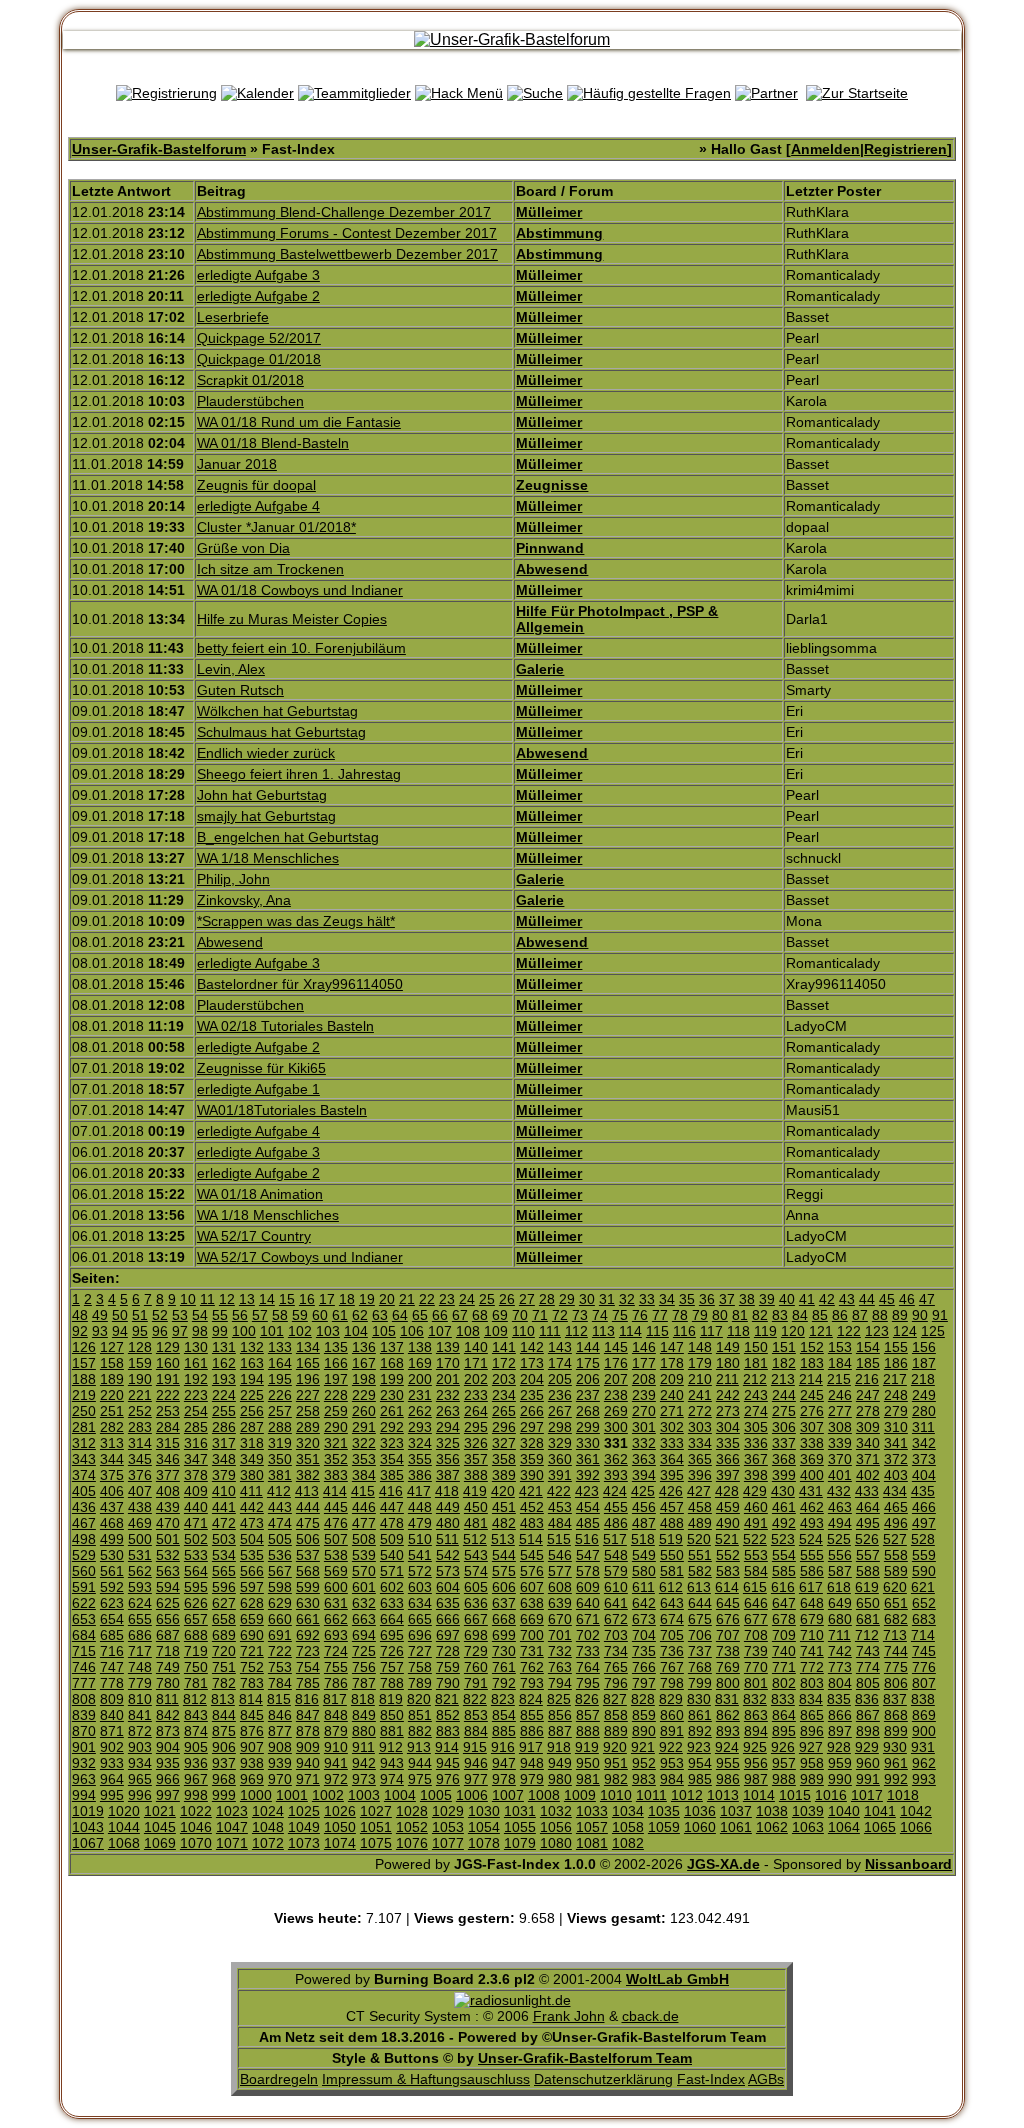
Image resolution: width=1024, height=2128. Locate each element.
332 (644, 1443)
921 (643, 1747)
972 (336, 1779)
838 (923, 1699)
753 (280, 1667)
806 (896, 1683)
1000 (256, 1795)
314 (140, 1443)
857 (588, 1715)
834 (811, 1699)
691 (280, 1635)
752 (252, 1667)
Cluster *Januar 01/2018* (276, 527)
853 (476, 1715)
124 (905, 1331)
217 (895, 1379)
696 (420, 1635)
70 (520, 1315)
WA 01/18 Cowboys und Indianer (300, 590)
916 (503, 1747)
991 (868, 1779)
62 (360, 1315)
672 (616, 1619)
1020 (124, 1811)
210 (700, 1379)
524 (811, 1539)
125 (933, 1331)
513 (503, 1539)
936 (196, 1763)
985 (700, 1779)
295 (476, 1427)
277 (840, 1411)
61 (340, 1315)
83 (780, 1315)
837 (895, 1699)
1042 (916, 1811)
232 (448, 1395)
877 (280, 1731)
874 (196, 1731)
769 (728, 1667)
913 (419, 1747)
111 (550, 1331)
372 (896, 1459)
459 (728, 1507)
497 (924, 1523)
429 (755, 1491)
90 (920, 1315)
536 (280, 1555)
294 (448, 1427)
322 (364, 1443)
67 (460, 1315)
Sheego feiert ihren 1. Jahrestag (299, 774)
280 (924, 1411)
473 (252, 1523)
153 (840, 1347)
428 (727, 1491)
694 (364, 1635)
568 (308, 1571)
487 (644, 1523)
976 (448, 1779)
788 (392, 1683)
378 (196, 1475)
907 (252, 1747)
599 (308, 1587)
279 (896, 1411)
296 (504, 1427)
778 (112, 1683)
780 (168, 1683)
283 (140, 1427)
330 (588, 1443)
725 (364, 1651)
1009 (580, 1795)
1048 (268, 1827)
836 (867, 1699)
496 (896, 1523)
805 (868, 1683)
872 (140, 1731)
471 (196, 1523)
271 (672, 1411)
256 (252, 1411)
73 (580, 1315)
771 (784, 1667)
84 (800, 1315)
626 (196, 1603)
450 (476, 1507)
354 (392, 1459)
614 (727, 1587)
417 (419, 1491)
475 (308, 1523)
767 (672, 1667)
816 (307, 1699)
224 (224, 1395)
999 (224, 1795)
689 (224, 1635)
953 (672, 1763)
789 (420, 1683)
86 (840, 1315)
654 (112, 1619)
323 (392, 1443)
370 (840, 1459)
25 (487, 1299)
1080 (556, 1843)
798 (672, 1683)
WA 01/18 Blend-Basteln (273, 443)
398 (756, 1475)
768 (700, 1667)
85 (820, 1315)
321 (336, 1443)
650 (868, 1603)
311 (923, 1427)
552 (728, 1555)
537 (308, 1555)
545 (532, 1555)
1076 (412, 1843)
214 (811, 1379)
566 (252, 1571)
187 (924, 1363)
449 (448, 1507)
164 (280, 1363)
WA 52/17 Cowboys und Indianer (300, 1257)
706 (700, 1635)
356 (448, 1459)
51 (140, 1315)
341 (896, 1443)
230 (392, 1395)
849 (364, 1715)
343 (84, 1459)
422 (559, 1491)
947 (504, 1763)
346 (168, 1459)
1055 (520, 1827)
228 (336, 1395)
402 (868, 1475)
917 (531, 1747)
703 (616, 1635)
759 (448, 1667)
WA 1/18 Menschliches (268, 858)
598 (280, 1587)
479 (420, 1523)
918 (559, 1747)
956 (756, 1763)
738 (728, 1651)
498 (84, 1539)
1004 (400, 1795)
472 (224, 1523)
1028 (412, 1811)
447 (392, 1507)
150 (756, 1347)
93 (100, 1331)
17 (327, 1299)
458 (700, 1507)
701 (560, 1635)
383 (336, 1475)
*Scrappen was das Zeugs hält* (296, 921)
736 (672, 1651)
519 (671, 1539)
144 (588, 1347)
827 (615, 1699)
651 (896, 1603)
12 (227, 1299)
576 (532, 1571)
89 (900, 1315)
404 (924, 1475)
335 (728, 1443)
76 (640, 1315)
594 (168, 1587)
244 (784, 1395)
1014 (759, 1795)
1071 (232, 1843)
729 (476, 1651)
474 (280, 1523)
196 (308, 1379)
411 (251, 1491)
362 (616, 1459)
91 (940, 1315)
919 (587, 1747)
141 (504, 1347)
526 (867, 1539)
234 (504, 1395)
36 (707, 1299)
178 (672, 1363)
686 (140, 1635)
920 (615, 1747)
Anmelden (825, 149)
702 (588, 1635)
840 (112, 1715)
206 (588, 1379)
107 (440, 1331)
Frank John (569, 2016)
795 (588, 1683)
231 (420, 1395)
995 (112, 1795)
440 (196, 1507)
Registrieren (905, 149)
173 (532, 1363)
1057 (592, 1827)
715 (84, 1651)
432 (839, 1491)
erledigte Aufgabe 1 (258, 1089)
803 (812, 1683)
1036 (700, 1811)
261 (392, 1411)
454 (588, 1507)
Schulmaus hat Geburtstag (281, 732)
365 (700, 1459)
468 (112, 1523)
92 (80, 1331)
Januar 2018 (237, 464)
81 (740, 1315)
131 (224, 1347)
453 (560, 1507)
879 (336, 1731)
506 (308, 1539)
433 (867, 1491)
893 (728, 1731)
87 (860, 1315)
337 (784, 1443)
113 (603, 1331)
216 (867, 1379)
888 (588, 1731)
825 (559, 1699)
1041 (880, 1811)
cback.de (650, 2016)
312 (84, 1443)
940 (308, 1763)
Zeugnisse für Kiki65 (261, 1068)
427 (699, 1491)
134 (308, 1347)
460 (756, 1507)
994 (84, 1795)
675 (700, 1619)
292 (392, 1427)
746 (84, 1667)
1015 (795, 1795)
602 (392, 1587)
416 (391, 1491)
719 (196, 1651)
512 (475, 1539)
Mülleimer (549, 212)
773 (840, 1667)
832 (755, 1699)
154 (868, 1347)
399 (784, 1475)
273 (728, 1411)
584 (756, 1571)
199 (392, 1379)
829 (671, 1699)
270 (644, 1411)
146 (644, 1347)
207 (616, 1379)
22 (427, 1299)
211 (727, 1379)
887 (560, 1731)
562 (140, 1571)
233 (476, 1395)
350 (280, 1459)
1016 (831, 1795)
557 (868, 1555)
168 (392, 1363)
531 (140, 1555)
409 (196, 1491)
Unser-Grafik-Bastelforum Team (585, 2058)
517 (615, 1539)
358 (504, 1459)
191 (168, 1379)
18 (347, 1299)
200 (420, 1379)
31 (607, 1299)
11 (207, 1299)
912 (391, 1747)
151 (784, 1347)
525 (839, 1539)
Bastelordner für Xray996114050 (300, 984)
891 (672, 1731)
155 (896, 1347)
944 (420, 1763)
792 (504, 1683)
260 (364, 1411)
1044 (124, 1827)
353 (364, 1459)
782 (224, 1683)
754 (308, 1667)
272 (700, 1411)
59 (300, 1315)
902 (112, 1747)
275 (784, 1411)
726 (392, 1651)
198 (364, 1379)
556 (840, 1555)
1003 (364, 1795)
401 (840, 1475)
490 (728, 1523)
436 (84, 1507)
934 (140, 1763)
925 (755, 1747)
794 (560, 1683)
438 (140, 1507)
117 (711, 1331)
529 (84, 1555)
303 (700, 1427)
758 (420, 1667)
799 (700, 1683)
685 (112, 1635)
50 (120, 1315)
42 (827, 1299)
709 (784, 1635)
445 (336, 1507)
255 (224, 1411)
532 (168, 1555)
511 (447, 1539)
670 (560, 1619)
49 (100, 1315)
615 (755, 1587)
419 (475, 1491)
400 (812, 1475)
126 (84, 1347)
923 (699, 1747)
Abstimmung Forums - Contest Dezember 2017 (347, 233)
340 (868, 1443)
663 (364, 1619)
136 (364, 1347)
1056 (556, 1827)
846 (280, 1715)
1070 (196, 1843)
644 (700, 1603)
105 (384, 1331)
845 (252, 1715)
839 (84, 1715)
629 (280, 1603)
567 (280, 1571)
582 (700, 1571)
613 (699, 1587)
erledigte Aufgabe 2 (258, 296)
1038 (772, 1811)
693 (336, 1635)
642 (644, 1603)
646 (756, 1603)
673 (644, 1619)
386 (420, 1475)
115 (657, 1331)
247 (868, 1395)
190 (140, 1379)
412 (279, 1491)
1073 (304, 1843)
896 (812, 1731)
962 (924, 1763)
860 (672, 1715)
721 (252, 1651)
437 (112, 1507)
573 (448, 1571)
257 (280, 1411)
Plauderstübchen (250, 401)
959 (840, 1763)
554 (784, 1555)
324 (420, 1443)
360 (560, 1459)
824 (531, 1699)
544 (504, 1555)
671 (588, 1619)
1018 (903, 1795)
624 (140, 1603)
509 (392, 1539)
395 (672, 1475)
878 (308, 1731)
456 (644, 1507)
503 (224, 1539)
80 (720, 1315)
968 (224, 1779)
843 (196, 1715)
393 (616, 1475)
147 (672, 1347)
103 (328, 1331)
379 (224, 1475)
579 (616, 1571)
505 (280, 1539)
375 (112, 1475)
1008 (544, 1795)
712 (867, 1635)
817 (335, 1699)
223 (196, 1395)
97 (180, 1331)
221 (140, 1395)
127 (112, 1347)
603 (420, 1587)
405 (84, 1491)
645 (728, 1603)
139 (448, 1347)
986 (728, 1779)
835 (839, 1699)
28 (547, 1299)
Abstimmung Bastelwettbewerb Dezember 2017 (347, 254)
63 (380, 1315)
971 (308, 1779)
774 (868, 1667)
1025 (304, 1811)
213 (783, 1379)
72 (560, 1315)
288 (280, 1427)
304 (728, 1427)
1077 (448, 1843)
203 (504, 1379)
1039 (808, 1811)
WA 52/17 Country (254, 1236)
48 (80, 1315)
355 (420, 1459)
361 (588, 1459)
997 (168, 1795)
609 (588, 1587)
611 (643, 1587)
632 (364, 1603)
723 (308, 1651)
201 (448, 1379)
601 (364, 1587)
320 (308, 1443)
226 (280, 1395)
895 (784, 1731)
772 (812, 1667)
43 (847, 1299)
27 (527, 1299)
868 (896, 1715)
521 (727, 1539)
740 (784, 1651)
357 (476, 1459)
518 (643, 1539)
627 (224, 1603)
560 (84, 1571)
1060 (700, 1827)
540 (392, 1555)
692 (308, 1635)
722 (280, 1651)
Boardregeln (279, 2079)
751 (224, 1667)
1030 (484, 1811)
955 (728, 1763)
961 (896, 1763)
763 (560, 1667)
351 (308, 1459)
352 (336, 1459)
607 (532, 1587)
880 (364, 1731)
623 (112, 1603)
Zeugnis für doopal (256, 485)
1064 (844, 1827)
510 (420, 1539)
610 (616, 1587)
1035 (664, 1811)
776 (924, 1667)
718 (168, 1651)
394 (644, 1475)
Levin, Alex (231, 669)
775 (896, 1667)
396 (700, 1475)
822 (475, 1699)
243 (756, 1395)
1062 (772, 1827)
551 (700, 1555)
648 (812, 1603)
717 (140, 1651)
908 (280, 1747)
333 (672, 1443)
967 (196, 1779)
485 (588, 1523)
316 (196, 1443)
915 (475, 1747)
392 (588, 1475)
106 (412, 1331)
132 (252, 1347)
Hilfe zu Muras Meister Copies (292, 619)
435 (923, 1491)
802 (784, 1683)
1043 (88, 1827)
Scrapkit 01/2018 (250, 380)
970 (280, 1779)
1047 (232, 1827)
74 (600, 1315)
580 (644, 1571)
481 (476, 1523)
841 (140, 1715)
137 (392, 1347)
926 (783, 1747)
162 (224, 1363)
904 (168, 1747)
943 (392, 1763)
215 (839, 1379)
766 (644, 1667)
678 (784, 1619)
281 (84, 1427)
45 (887, 1299)
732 (560, 1651)
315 (168, 1443)
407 (140, 1491)
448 (420, 1507)
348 (224, 1459)
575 (504, 1571)
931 (923, 1747)
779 (140, 1683)
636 (476, 1603)
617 (811, 1587)
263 (448, 1411)
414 (335, 1491)
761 (504, 1667)
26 (507, 1299)
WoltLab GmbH (677, 1979)
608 (560, 1587)
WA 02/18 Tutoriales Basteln (285, 1026)
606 (504, 1587)
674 (672, 1619)
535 (252, 1555)
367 (756, 1459)
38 (747, 1299)
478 (392, 1523)
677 (756, 1619)
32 (627, 1299)
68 (480, 1315)
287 (252, 1427)
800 (728, 1683)
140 (476, 1347)
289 (308, 1427)
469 (140, 1523)
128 (140, 1347)
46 (907, 1299)
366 (728, 1459)
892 (700, 1731)
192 (196, 1379)
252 (140, 1411)
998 (196, 1795)
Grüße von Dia (243, 548)
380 (252, 1475)
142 (532, 1347)
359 (532, 1459)
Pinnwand (550, 548)
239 (644, 1395)
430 (783, 1491)
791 (476, 1683)
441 (224, 1507)
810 (140, 1699)
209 (672, 1379)
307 (812, 1427)
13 (247, 1299)
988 (784, 1779)
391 (560, 1475)
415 (363, 1491)
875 (224, 1731)
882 (420, 1731)
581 (672, 1571)
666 (448, 1619)
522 (755, 1539)
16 (307, 1299)
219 (84, 1395)
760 (476, 1667)
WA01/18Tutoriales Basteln (282, 1110)
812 (195, 1699)
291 (364, 1427)
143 (560, 1347)
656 (168, 1619)
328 (532, 1443)
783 (252, 1683)
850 (392, 1715)
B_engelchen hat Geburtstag (288, 837)
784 (280, 1683)
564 (196, 1571)
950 (588, 1763)
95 (140, 1331)
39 (767, 1299)
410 (224, 1491)
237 (588, 1395)
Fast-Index (711, 2079)
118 (738, 1331)
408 (168, 1491)
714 (923, 1635)
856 (560, 1715)
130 (196, 1347)
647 (784, 1603)
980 (560, 1779)
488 (672, 1523)
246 (840, 1395)
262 (420, 1411)
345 (140, 1459)
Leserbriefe (233, 317)
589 (896, 1571)
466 (924, 1507)
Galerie (540, 669)
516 (587, 1539)
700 (532, 1635)
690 (252, 1635)
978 (504, 1779)
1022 (196, 1811)
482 (504, 1523)
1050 (340, 1827)
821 (447, 1699)
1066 (916, 1827)
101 (272, 1331)
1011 (651, 1795)
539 (364, 1555)
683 (924, 1619)
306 (784, 1427)
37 (727, 1299)
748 (140, 1667)
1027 (376, 1811)
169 (420, 1363)
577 (560, 1571)
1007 (508, 1795)
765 (616, 1667)
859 (644, 1715)
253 (168, 1411)
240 (672, 1395)
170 (448, 1363)
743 (868, 1651)
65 (420, 1315)
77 (660, 1315)
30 (587, 1299)
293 (420, 1427)
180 (728, 1363)
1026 (340, 1811)
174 (560, 1363)
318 (252, 1443)
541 (420, 1555)
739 (756, 1651)
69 (500, 1315)
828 (643, 1699)
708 (756, 1635)
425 (643, 1491)
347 (196, 1459)
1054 (484, 1827)
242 (728, 1395)
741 (812, 1651)
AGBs (766, 2079)
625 (168, 1603)
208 (644, 1379)
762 (532, 1667)
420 (503, 1491)
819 (391, 1699)
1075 (376, 1843)
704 (644, 1635)
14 (267, 1299)
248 (896, 1395)
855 (532, 1715)
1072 (268, 1843)
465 (896, 1507)
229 (364, 1395)
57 (260, 1315)
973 (364, 1779)
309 (868, 1427)
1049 (304, 1827)
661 (308, 1619)
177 (644, 1363)
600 (336, 1587)
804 (840, 1683)
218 (923, 1379)
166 (336, 1363)
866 (840, 1715)
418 (447, 1491)
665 (420, 1619)
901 (84, 1747)
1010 (616, 1795)
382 (308, 1475)
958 (812, 1763)
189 (112, 1379)
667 (476, 1619)
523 (783, 1539)
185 (868, 1363)
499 (112, 1539)
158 (112, 1363)
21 (407, 1299)
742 (840, 1651)
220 (112, 1395)
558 (896, 1555)
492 (784, 1523)
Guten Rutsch (240, 690)
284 (168, 1427)
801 (756, 1683)
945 (448, 1763)
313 (112, 1443)
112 (576, 1331)
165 (308, 1363)
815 (279, 1699)
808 (84, 1699)
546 (560, 1555)
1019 (88, 1811)
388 (476, 1475)
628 (252, 1603)
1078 (484, 1843)
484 (560, 1523)
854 (504, 1715)
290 (336, 1427)
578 (588, 1571)
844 (224, 1715)
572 (420, 1571)
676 (728, 1619)
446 (364, 1507)
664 (392, 1619)
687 (168, 1635)
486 (616, 1523)
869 (924, 1715)
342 (924, 1443)
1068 (124, 1843)
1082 (628, 1843)
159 (140, 1363)
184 (840, 1363)
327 (504, 1443)
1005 (436, 1795)
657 (196, 1619)
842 (168, 1715)
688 (196, 1635)
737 (700, 1651)
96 (160, 1331)
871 (112, 1731)
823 (503, 1699)
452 (532, 1507)
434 (895, 1491)
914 (447, 1747)
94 (120, 1331)
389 (504, 1475)
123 (877, 1331)
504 (252, 1539)
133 (280, 1347)
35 (687, 1299)
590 (924, 1571)
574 (476, 1571)
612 (671, 1587)
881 (392, 1731)
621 (923, 1587)
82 (760, 1315)
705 (672, 1635)
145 (616, 1347)
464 (868, 1507)
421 (531, 1491)
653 (84, 1619)
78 (680, 1315)
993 (924, 1779)
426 (671, 1491)
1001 (292, 1795)
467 (84, 1523)
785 (308, 1683)
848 (336, 1715)
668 (504, 1619)
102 (300, 1331)
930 (895, 1747)
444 (308, 1507)
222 (168, 1395)
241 (700, 1395)
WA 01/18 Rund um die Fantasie (299, 422)
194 (252, 1379)
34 (667, 1299)
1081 (592, 1843)
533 (196, 1555)
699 (504, 1635)
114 (630, 1331)
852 (448, 1715)
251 (112, 1411)
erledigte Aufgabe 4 (258, 506)
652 (924, 1603)
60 (320, 1315)
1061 (736, 1827)
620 (895, 1587)
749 (168, 1667)
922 (671, 1747)
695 (392, 1635)
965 (140, 1779)
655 (140, 1619)
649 (840, 1603)
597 (252, 1587)
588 (868, 1571)
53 (180, 1315)
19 (367, 1299)
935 (168, 1763)
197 (336, 1379)
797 (644, 1683)
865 (812, 1715)
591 (84, 1587)
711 (839, 1635)
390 (532, 1475)
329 (560, 1443)
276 (812, 1411)
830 (699, 1699)
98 (200, 1331)
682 (896, 1619)
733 (588, 1651)
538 (336, 1555)
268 (588, 1411)
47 (927, 1299)
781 (196, 1683)
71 (540, 1315)
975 (420, 1779)
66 (440, 1315)
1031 (520, 1811)
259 (336, 1411)
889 (616, 1731)
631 (336, 1603)
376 (140, 1475)
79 (700, 1315)
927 (811, 1747)
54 (200, 1315)
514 (531, 1539)
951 (616, 1763)
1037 (736, 1811)
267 (560, 1411)
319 (280, 1443)
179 (700, 1363)
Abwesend (552, 569)
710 (812, 1635)
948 (532, 1763)
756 (364, 1667)
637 (504, 1603)
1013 (723, 1795)
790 (448, 1683)
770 (756, 1667)
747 (112, 1667)
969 (252, 1779)
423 (587, 1491)
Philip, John (233, 879)
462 (812, 1507)
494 (840, 1523)
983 (644, 1779)
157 (84, 1363)
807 (924, 1683)
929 (867, 1747)
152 (812, 1347)
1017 (867, 1795)
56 (240, 1315)
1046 (196, 1827)
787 (364, 1683)
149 (728, 1347)
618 (839, 1587)
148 (700, 1347)
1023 (232, 1811)
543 (476, 1555)
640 (588, 1603)
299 (588, 1427)
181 (756, 1363)
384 (364, 1475)
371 (868, 1459)
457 (672, 1507)
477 (364, 1523)
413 (307, 1491)
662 (336, 1619)
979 (532, 1779)
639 (560, 1603)
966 (168, 1779)
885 (504, 1731)
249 (924, 1395)
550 (672, 1555)
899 (896, 1731)
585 (784, 1571)
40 (787, 1299)
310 (896, 1427)
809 (112, 1699)
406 (112, 1491)
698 (476, 1635)
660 (280, 1619)
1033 (592, 1811)
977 (476, 1779)
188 (84, 1379)
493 (812, 1523)
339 (840, 1443)
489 (700, 1523)
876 (252, 1731)
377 (168, 1475)
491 (756, 1523)
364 (672, 1459)
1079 (520, 1843)
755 (336, 1667)
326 (476, 1443)
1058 (628, 1827)
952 (644, 1763)
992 (896, 1779)
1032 (556, 1811)
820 (419, 1699)
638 (532, 1603)
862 (728, 1715)
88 (880, 1315)
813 (223, 1699)
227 (308, 1395)
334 (700, 1443)
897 (840, 1731)
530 (112, 1555)
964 (112, 1779)
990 (840, 1779)
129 (168, 1347)
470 (168, 1523)
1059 (664, 1827)
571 (392, 1571)
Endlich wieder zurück (266, 753)
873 (168, 1731)
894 (756, 1731)
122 (849, 1331)
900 (924, 1731)
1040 (844, 1811)
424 (615, 1491)
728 (448, 1651)
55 (220, 1315)
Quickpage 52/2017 (259, 338)
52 (160, 1315)
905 (196, 1747)
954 (700, 1763)
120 (793, 1331)
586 (812, 1571)
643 (672, 1603)
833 (783, 1699)
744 (896, 1651)
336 (756, 1443)
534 (224, 1555)
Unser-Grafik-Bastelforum (159, 149)
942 (364, 1763)
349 (252, 1459)
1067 (88, 1843)
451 (504, 1507)
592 (112, 1587)
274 (756, 1411)
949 (560, 1763)
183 (812, 1363)
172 (504, 1363)
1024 (268, 1811)
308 (840, 1427)
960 (868, 1763)
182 (784, 1363)
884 (476, 1731)
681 (868, 1619)
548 (616, 1555)
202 (476, 1379)
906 (224, 1747)
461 (784, 1507)
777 (84, 1683)
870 (84, 1731)
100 (244, 1331)
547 (588, 1555)
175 (588, 1363)
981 (588, 1779)
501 (168, 1539)
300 (616, 1427)
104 (356, 1331)
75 (620, 1315)
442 (252, 1507)
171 (476, 1363)
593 (140, 1587)
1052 (412, 1827)
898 (868, 1731)
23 (447, 1299)
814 (251, 1699)
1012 (687, 1795)
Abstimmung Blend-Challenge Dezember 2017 (344, 212)
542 (448, 1555)
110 (523, 1331)
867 (868, 1715)
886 (532, 1731)
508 (364, 1539)
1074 (340, 1843)
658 (224, 1619)
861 (700, 1715)
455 (616, 1507)
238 (616, 1395)
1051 (376, 1827)
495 (868, 1523)
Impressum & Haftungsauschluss (426, 2079)
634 (420, 1603)
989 (812, 1779)
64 (400, 1315)
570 (364, 1571)
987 (756, 1779)
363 (644, 1459)
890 (644, 1731)
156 (924, 1347)
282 (112, 1427)
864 (784, 1715)
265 (504, 1411)
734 (616, 1651)
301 (644, 1427)
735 (644, 1651)
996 (140, 1795)
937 (224, 1763)
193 (224, 1379)
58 (280, 1315)
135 (336, 1347)
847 (308, 1715)
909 (308, 1747)
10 (188, 1299)
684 (84, 1635)
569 (336, 1571)
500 (140, 1539)
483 (532, 1523)
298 (560, 1427)
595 (196, 1587)
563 (168, 1571)
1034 (628, 1811)
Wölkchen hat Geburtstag (277, 711)
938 (252, 1763)
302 (672, 1427)
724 (336, 1651)
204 (532, 1379)
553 (756, 1555)
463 (840, 1507)
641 (616, 1603)
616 (783, 1587)
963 (84, 1779)
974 (392, 1779)
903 (140, 1747)
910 (336, 1747)
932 (84, 1763)
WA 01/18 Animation (260, 1194)
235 (532, 1395)
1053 (448, 1827)
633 (392, 1603)
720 (224, 1651)
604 (448, 1587)
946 (476, 1763)
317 (224, 1443)
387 (448, 1475)
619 (867, 1587)
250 (84, 1411)
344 (112, 1459)
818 (363, 1699)
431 (811, 1491)
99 (220, 1331)
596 (224, 1587)
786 (336, 1683)
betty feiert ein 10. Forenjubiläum (301, 648)
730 (504, 1651)
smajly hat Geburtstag (266, 816)
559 (924, 1555)
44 (867, 1299)
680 (840, 1619)
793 (532, 1683)
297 (532, 1427)
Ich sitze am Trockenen (270, 569)
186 (896, 1363)
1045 (160, 1827)
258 (308, 1411)
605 (476, 1587)
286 (224, 1427)
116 (684, 1331)
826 (587, 1699)
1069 (160, 1843)
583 (728, 1571)
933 (112, 1763)
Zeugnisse (552, 485)
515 (559, 1539)
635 (448, 1603)
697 (448, 1635)
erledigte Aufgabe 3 (258, 275)
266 (532, 1411)
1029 (448, 1811)
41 (807, 1299)
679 (812, 1619)
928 (839, 1747)
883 (448, 1731)
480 (448, 1523)
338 (812, 1443)
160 (168, 1363)
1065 (880, 1827)
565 (224, 1571)
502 (196, 1539)
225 (252, 1395)
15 (287, 1299)
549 (644, 1555)
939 (280, 1763)
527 (895, 1539)
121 (821, 1331)
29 (567, 1299)
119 (765, 1331)
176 (616, 1363)
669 (532, 1619)
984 (672, 1779)
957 (784, 1763)
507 (336, 1539)
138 (420, 1347)
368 (784, 1459)
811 (167, 1699)
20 (387, 1299)
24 (467, 1299)
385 (392, 1475)
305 (756, 1427)
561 (112, 1571)
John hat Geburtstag (262, 795)
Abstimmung (559, 233)
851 (420, 1715)
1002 (328, 1795)
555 (812, 1555)
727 (420, 1651)
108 (468, 1331)
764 (588, 1667)
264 (476, 1411)
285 (196, 1427)
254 (196, 1411)
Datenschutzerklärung (603, 2079)
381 (280, 1475)
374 (84, 1475)
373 (924, 1459)
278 (868, 1411)
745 (924, 1651)
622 (84, 1603)
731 (532, 1651)
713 (895, 1635)
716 (112, 1651)
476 (336, 1523)
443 (280, 1507)
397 (728, 1475)
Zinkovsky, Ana (244, 900)
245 (812, 1395)
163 (252, 1363)
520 (699, 1539)
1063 (808, 1827)
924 (727, 1747)
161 (196, 1363)
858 (616, 1715)
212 (755, 1379)
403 (896, 1475)
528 (923, 1539)
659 (252, 1619)
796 (616, 1683)
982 (616, 1779)
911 (363, 1747)
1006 (472, 1795)
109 (496, 1331)
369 (812, 1459)
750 (196, 1667)
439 (168, 1507)
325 (448, 1443)
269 (616, 1411)
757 (392, 1667)
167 (364, 1363)
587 (840, 1571)
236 (560, 1395)
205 (560, 1379)
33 (647, 1299)
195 (280, 1379)
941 (336, 1763)
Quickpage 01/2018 (259, 359)
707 (728, 1635)
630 (308, 1603)
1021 (160, 1811)
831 (727, 1699)
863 (756, 1715)
